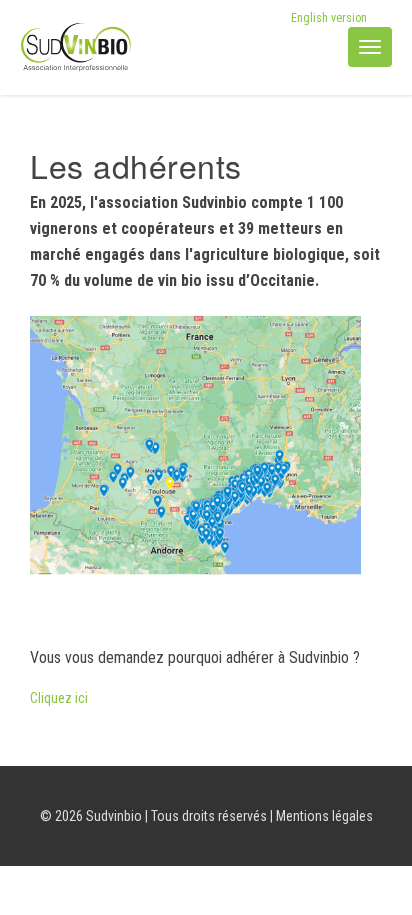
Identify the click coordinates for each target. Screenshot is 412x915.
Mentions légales (324, 816)
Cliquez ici (59, 698)
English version (329, 18)
